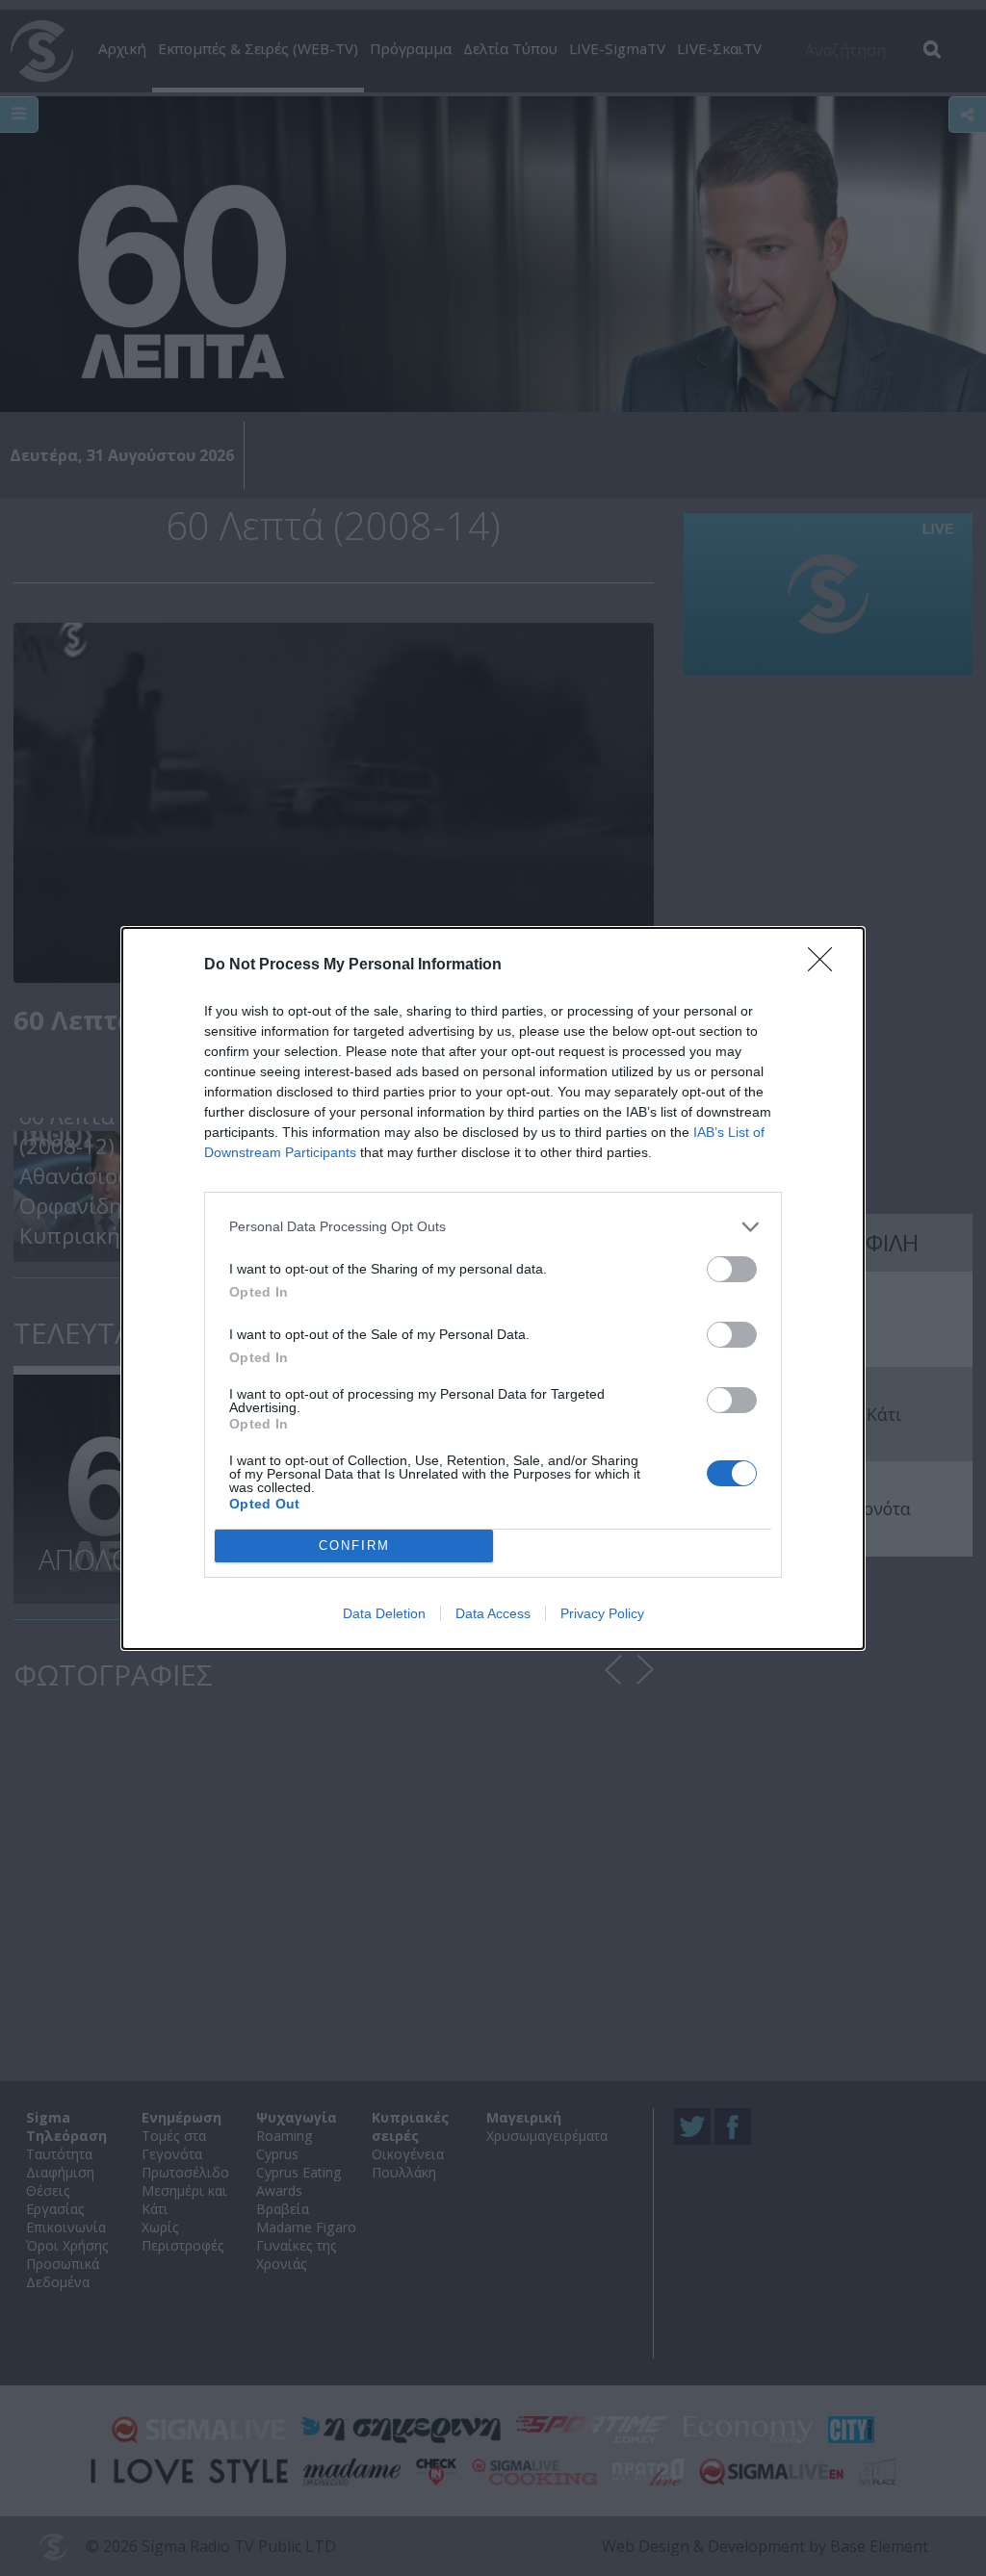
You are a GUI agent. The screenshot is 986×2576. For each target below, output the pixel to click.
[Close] (826, 966)
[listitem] (493, 1227)
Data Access (493, 1613)
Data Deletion (384, 1613)
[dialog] (493, 1288)
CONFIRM (354, 1546)
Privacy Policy (602, 1613)
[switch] (732, 1269)
